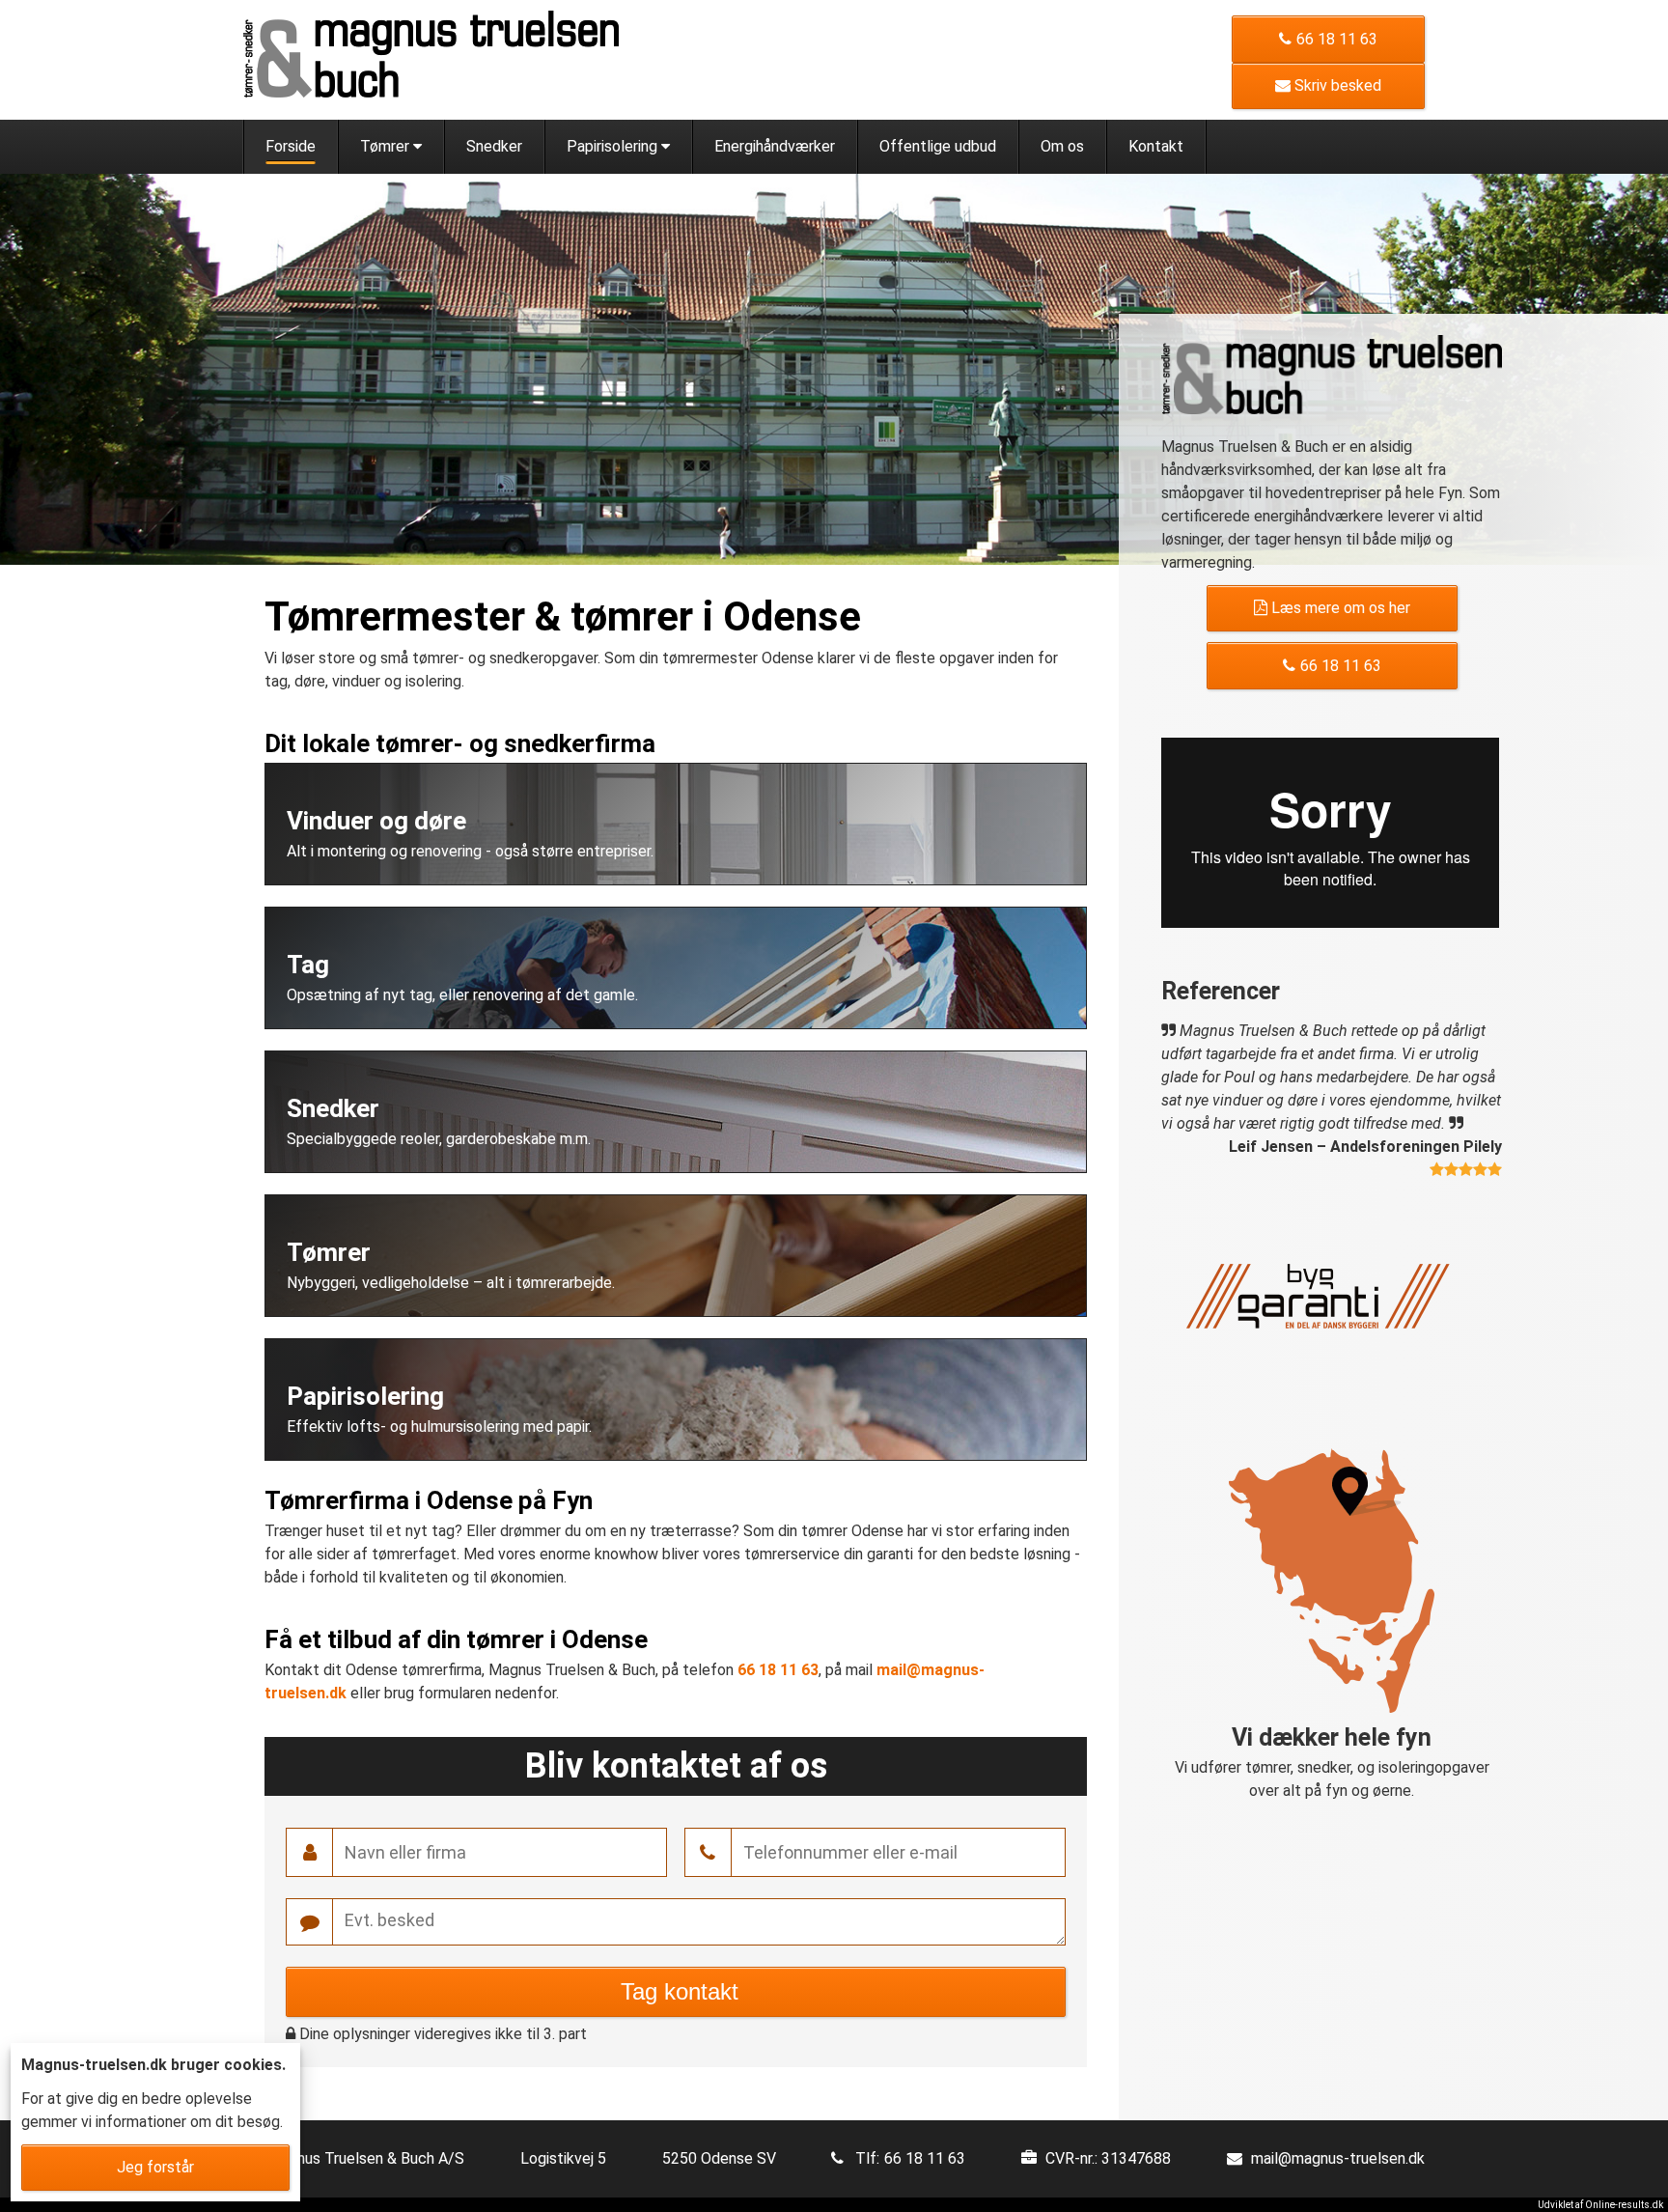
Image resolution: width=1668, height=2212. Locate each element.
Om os (1062, 146)
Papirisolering (614, 146)
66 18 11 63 (1337, 39)
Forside (291, 146)
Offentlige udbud (938, 146)
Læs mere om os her (1339, 608)
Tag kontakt (676, 1991)
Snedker (494, 146)
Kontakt (1156, 146)
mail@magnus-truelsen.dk (1338, 2158)
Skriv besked (1336, 85)
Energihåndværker (775, 146)
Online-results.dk (1624, 2205)
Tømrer (387, 146)
